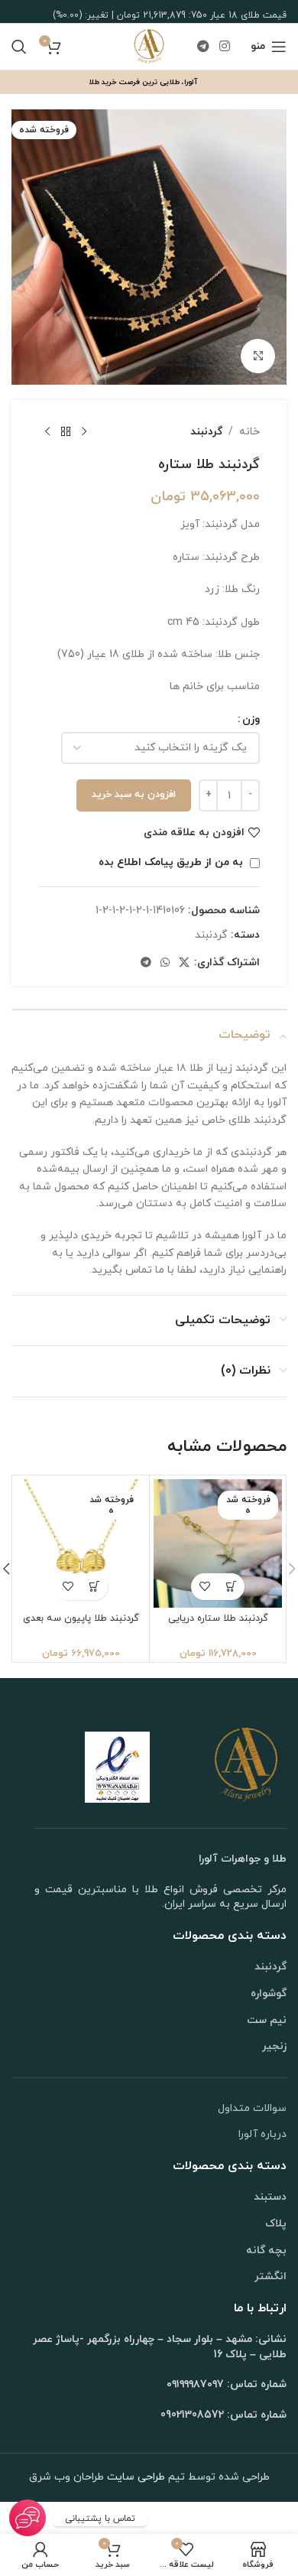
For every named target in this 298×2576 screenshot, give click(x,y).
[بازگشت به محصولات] (66, 432)
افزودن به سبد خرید (134, 795)
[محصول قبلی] (84, 432)
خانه (249, 432)
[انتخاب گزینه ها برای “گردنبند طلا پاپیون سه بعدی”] (94, 1587)
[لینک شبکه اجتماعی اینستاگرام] (225, 47)
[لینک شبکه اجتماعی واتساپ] (165, 963)
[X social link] (184, 963)
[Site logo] (149, 46)
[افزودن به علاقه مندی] (204, 1587)
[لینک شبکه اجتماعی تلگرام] (203, 47)
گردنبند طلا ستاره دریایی (218, 1618)
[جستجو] (19, 47)
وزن (251, 719)
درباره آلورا (262, 2134)
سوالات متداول (252, 2108)
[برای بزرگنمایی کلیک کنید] (258, 356)
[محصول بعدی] (47, 432)
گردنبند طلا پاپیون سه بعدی (81, 1618)
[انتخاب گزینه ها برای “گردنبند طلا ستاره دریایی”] (231, 1587)
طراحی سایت (134, 2477)
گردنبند (206, 432)
